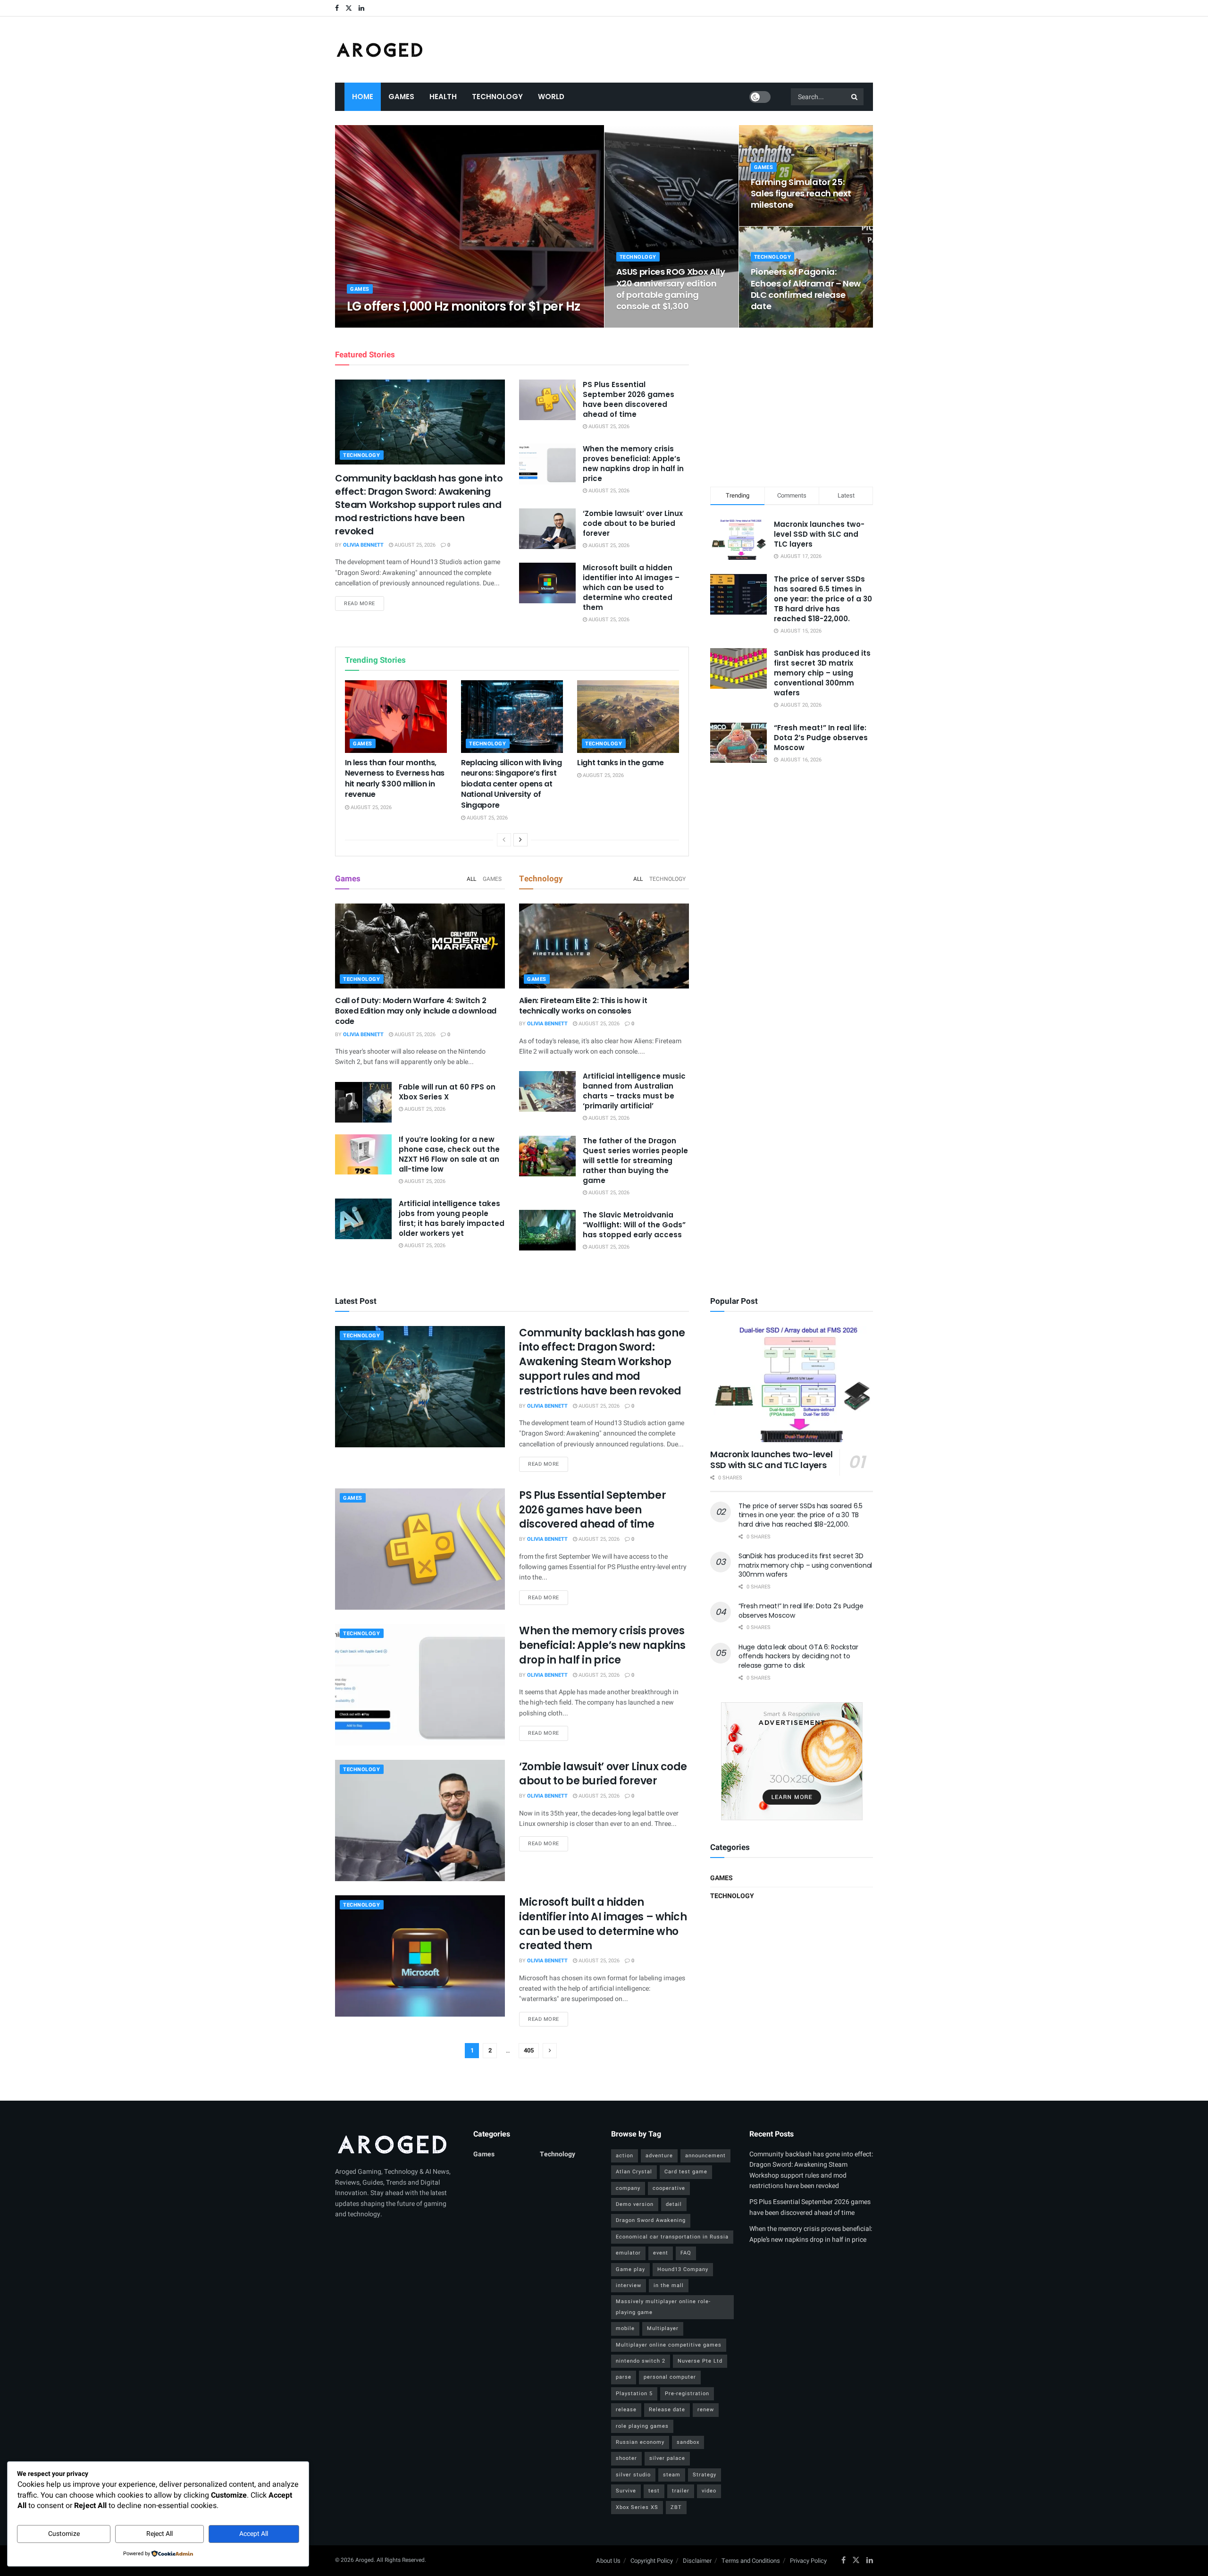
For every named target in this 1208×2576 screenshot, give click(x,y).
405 (529, 2050)
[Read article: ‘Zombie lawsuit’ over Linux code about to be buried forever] (547, 529)
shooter (626, 2458)
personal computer (670, 2377)
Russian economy (640, 2442)
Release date (667, 2410)
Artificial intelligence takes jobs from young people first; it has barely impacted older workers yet (452, 1218)
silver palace (667, 2458)
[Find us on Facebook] (337, 8)
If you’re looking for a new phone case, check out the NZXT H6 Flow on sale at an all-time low (449, 1154)
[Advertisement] (792, 405)
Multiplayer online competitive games (669, 2345)
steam (672, 2475)
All (471, 879)
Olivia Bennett (375, 325)
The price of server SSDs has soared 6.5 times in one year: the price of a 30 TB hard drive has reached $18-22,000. (823, 599)
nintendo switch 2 (641, 2361)
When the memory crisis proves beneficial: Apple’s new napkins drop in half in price (633, 464)
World (551, 97)
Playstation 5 (634, 2394)
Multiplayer (663, 2328)
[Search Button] (855, 97)
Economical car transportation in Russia (672, 2237)
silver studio (633, 2475)
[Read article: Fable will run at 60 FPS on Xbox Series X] (363, 1102)
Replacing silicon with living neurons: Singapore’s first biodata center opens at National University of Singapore (512, 784)
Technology (497, 97)
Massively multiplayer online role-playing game (663, 2307)
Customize (64, 2534)
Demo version (635, 2204)
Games (401, 97)
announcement (705, 2156)
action (625, 2156)
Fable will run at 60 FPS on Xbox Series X (447, 1092)
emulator (628, 2253)
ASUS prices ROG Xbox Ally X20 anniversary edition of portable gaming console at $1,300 (671, 289)
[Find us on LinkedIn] (361, 8)
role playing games (642, 2426)
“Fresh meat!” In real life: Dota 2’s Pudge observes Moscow (821, 738)
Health (443, 97)
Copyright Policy (652, 2561)
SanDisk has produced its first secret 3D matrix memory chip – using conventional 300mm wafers (822, 673)
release (626, 2410)
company (628, 2188)
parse (624, 2377)
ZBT (676, 2507)
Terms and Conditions (751, 2561)
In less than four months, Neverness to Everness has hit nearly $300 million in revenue (395, 778)
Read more (364, 603)
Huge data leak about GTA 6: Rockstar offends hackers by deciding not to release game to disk (798, 1656)
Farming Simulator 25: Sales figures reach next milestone (801, 194)
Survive (626, 2491)
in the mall (669, 2285)
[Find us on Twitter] (349, 8)
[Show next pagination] (550, 2051)
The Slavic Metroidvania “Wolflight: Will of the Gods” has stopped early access (634, 1225)
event (661, 2253)
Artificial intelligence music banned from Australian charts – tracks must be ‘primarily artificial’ (634, 1091)
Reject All (159, 2534)
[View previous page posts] (504, 840)
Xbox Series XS (637, 2507)
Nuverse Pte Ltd (700, 2361)
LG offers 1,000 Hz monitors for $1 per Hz (464, 306)
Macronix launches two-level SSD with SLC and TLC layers (819, 534)
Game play (630, 2269)
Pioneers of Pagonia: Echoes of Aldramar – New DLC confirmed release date (806, 289)
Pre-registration (687, 2394)
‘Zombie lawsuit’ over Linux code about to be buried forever (633, 523)
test (654, 2491)
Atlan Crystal (634, 2172)
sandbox (688, 2442)
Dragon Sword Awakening (651, 2220)
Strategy (705, 2475)
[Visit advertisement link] (792, 1761)
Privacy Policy (808, 2561)
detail (674, 2204)
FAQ (686, 2253)
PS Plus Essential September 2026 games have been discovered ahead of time (629, 399)
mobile (625, 2328)
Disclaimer (697, 2561)
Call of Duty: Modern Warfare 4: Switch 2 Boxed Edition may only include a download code (416, 1011)
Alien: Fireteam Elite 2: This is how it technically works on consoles (583, 1006)
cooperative (669, 2188)
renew (706, 2410)
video (709, 2491)
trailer (681, 2491)
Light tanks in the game (621, 763)
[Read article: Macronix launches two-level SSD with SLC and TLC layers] (792, 1384)
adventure (659, 2156)
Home (363, 97)
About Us (608, 2561)
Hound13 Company (683, 2269)
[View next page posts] (520, 840)
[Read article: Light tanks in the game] (628, 717)
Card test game (686, 2172)
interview (629, 2285)
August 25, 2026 (426, 325)
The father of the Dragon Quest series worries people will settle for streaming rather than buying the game (635, 1161)
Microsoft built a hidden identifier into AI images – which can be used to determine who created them (631, 587)
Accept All (254, 2534)
